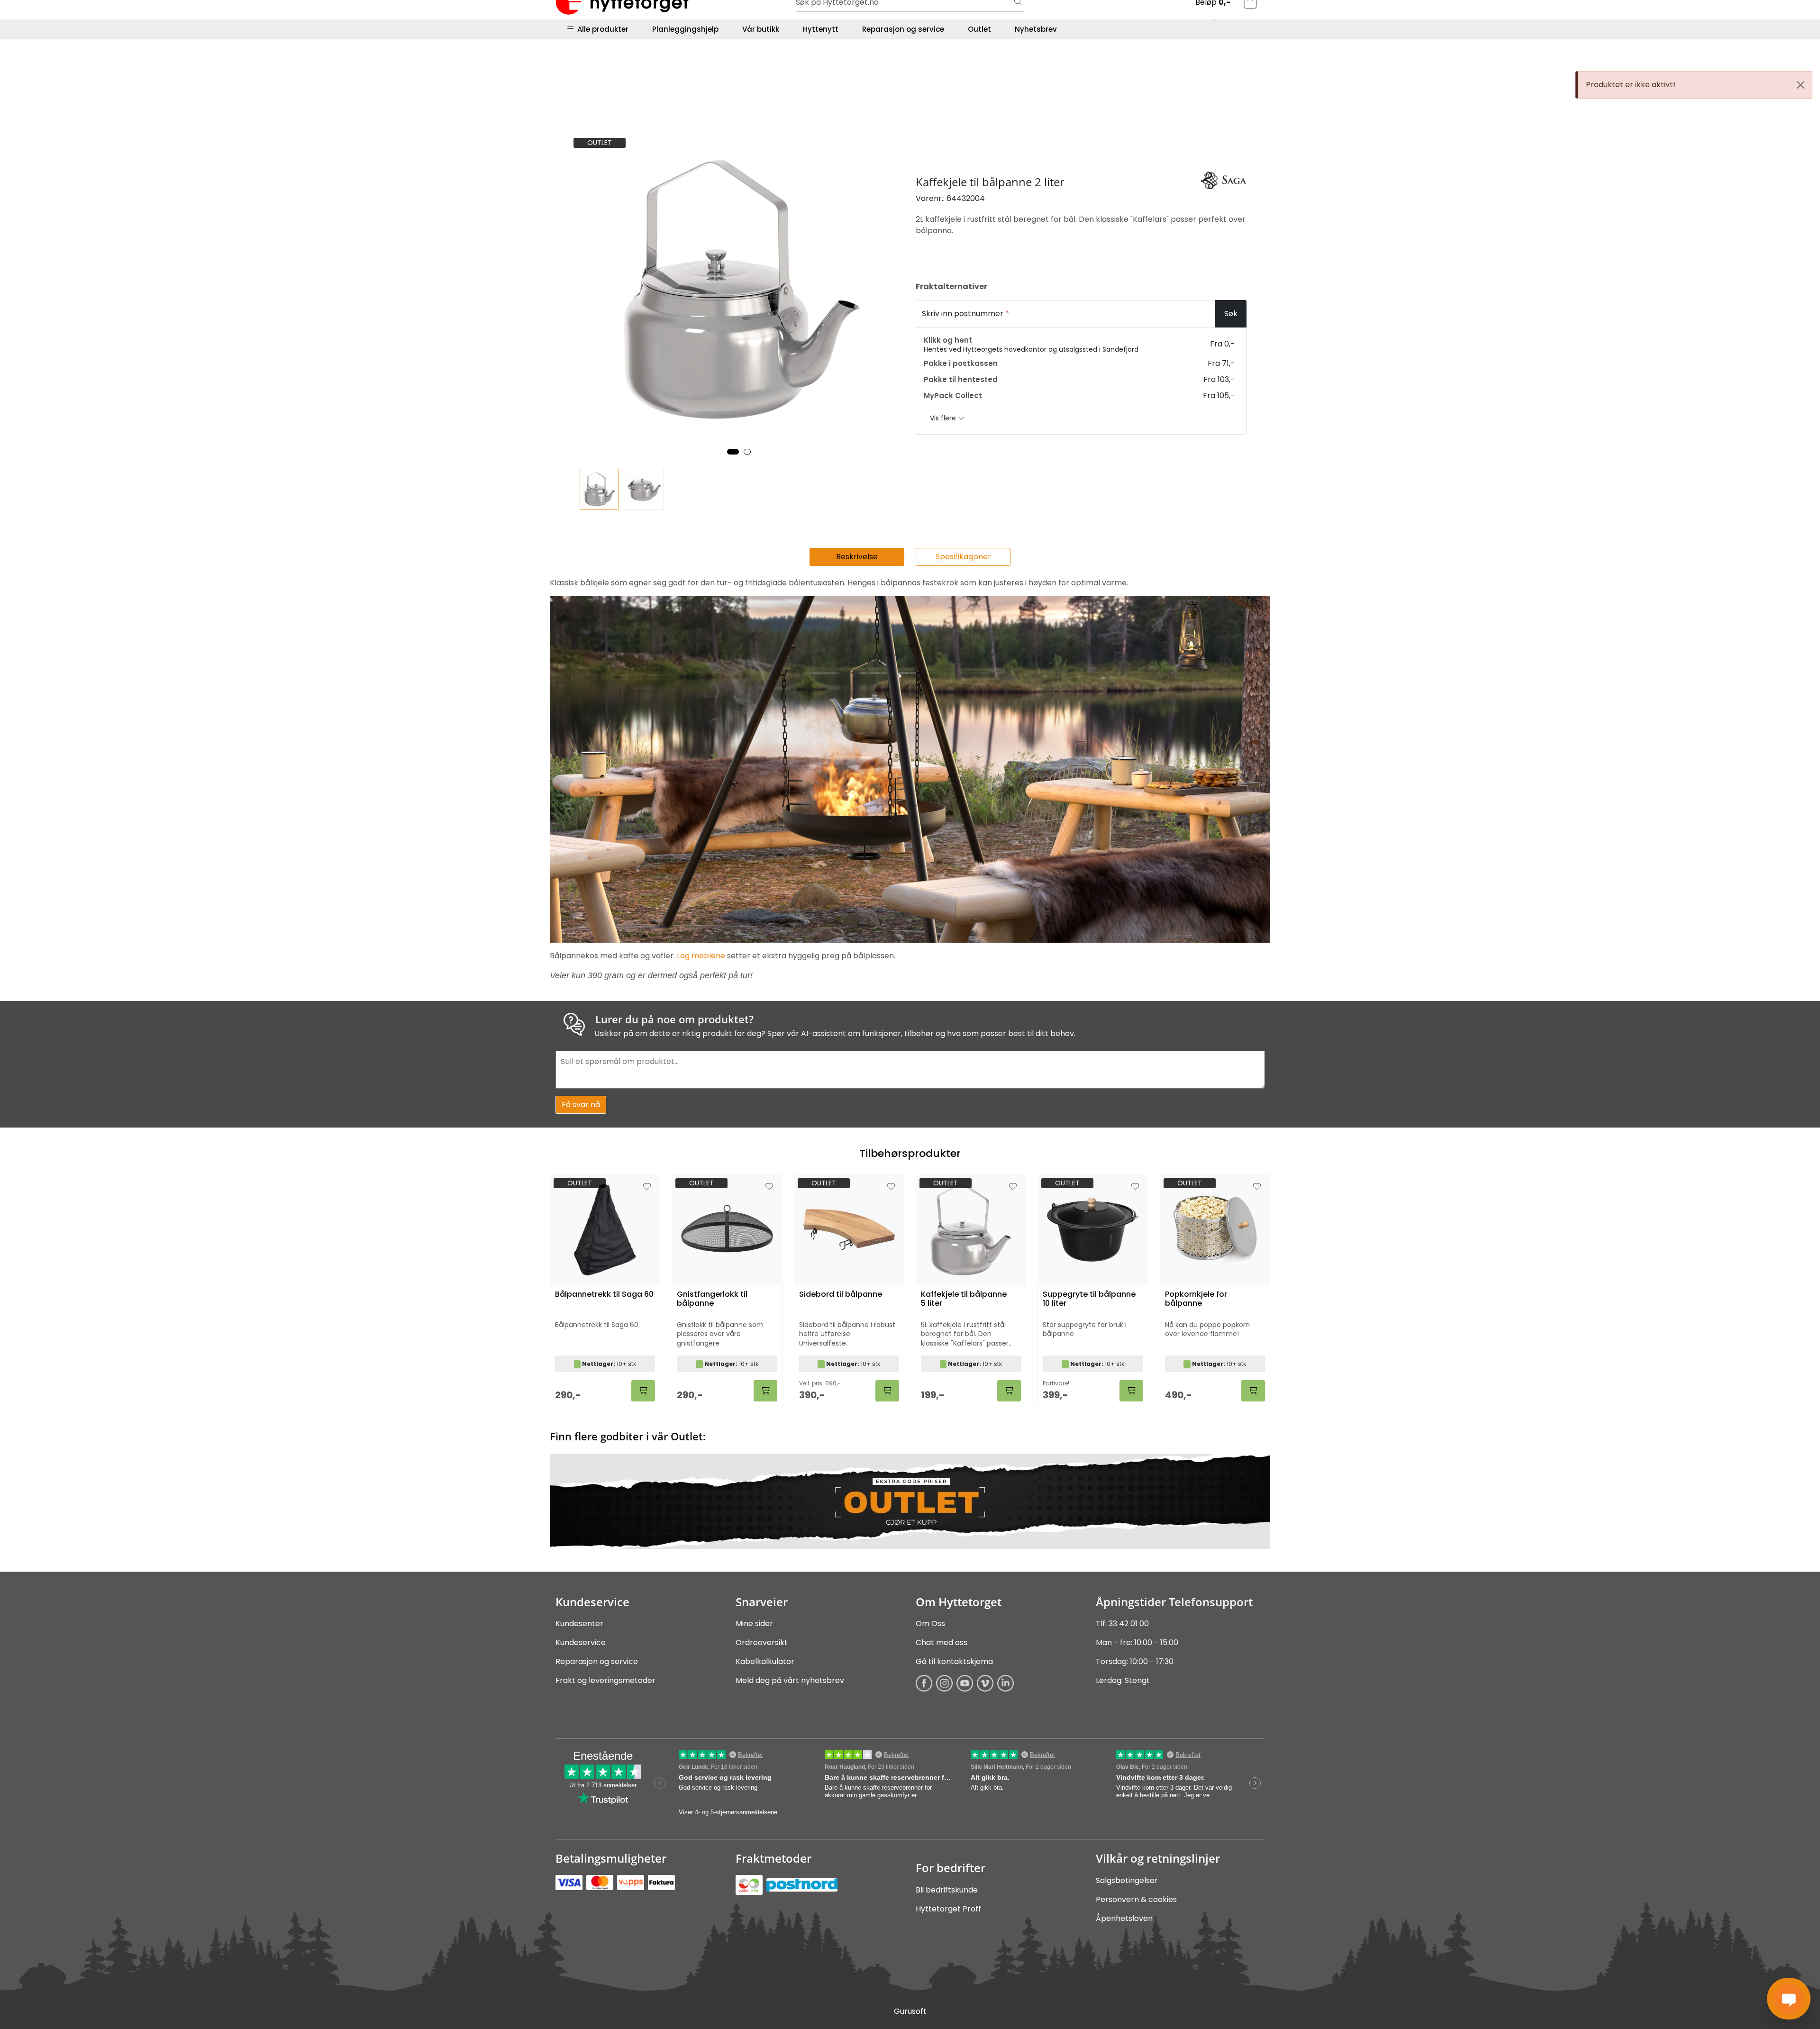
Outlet (979, 29)
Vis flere (944, 418)
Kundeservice (581, 1642)
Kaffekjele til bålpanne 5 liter (964, 1299)
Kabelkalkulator (765, 1661)
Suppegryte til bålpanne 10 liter (1089, 1299)
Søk (1231, 314)
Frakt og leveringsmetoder (605, 1680)
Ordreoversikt (762, 1642)
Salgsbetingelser (1127, 1880)
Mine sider (754, 1624)
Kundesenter (579, 1624)
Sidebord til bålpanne (841, 1295)
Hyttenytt (821, 29)
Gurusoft (910, 2011)
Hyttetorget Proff (948, 1909)
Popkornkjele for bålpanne (1196, 1299)
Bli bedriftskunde (947, 1890)
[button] (733, 452)
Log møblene (701, 956)
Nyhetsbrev (1036, 29)
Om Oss (930, 1624)
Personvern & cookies (1136, 1899)
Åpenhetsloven (1124, 1918)
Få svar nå (581, 1105)
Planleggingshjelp (685, 29)
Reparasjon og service (903, 29)
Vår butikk (761, 29)
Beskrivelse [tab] (857, 557)
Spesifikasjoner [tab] (963, 557)
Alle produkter (601, 29)
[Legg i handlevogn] (643, 1391)
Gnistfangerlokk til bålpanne (712, 1299)
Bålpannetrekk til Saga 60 (604, 1295)
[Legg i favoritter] (647, 1187)
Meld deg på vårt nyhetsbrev (790, 1680)
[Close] (1801, 85)
